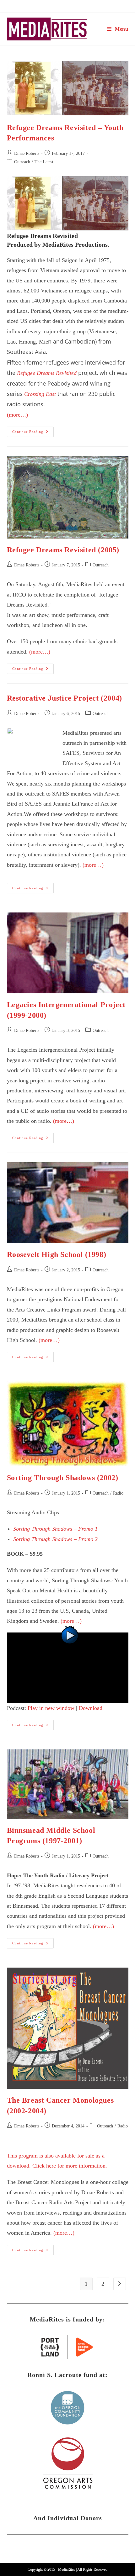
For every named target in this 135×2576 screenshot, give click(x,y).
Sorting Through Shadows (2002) (63, 1478)
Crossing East (40, 394)
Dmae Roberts (27, 153)
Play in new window (51, 1708)
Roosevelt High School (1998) (57, 1254)
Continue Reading (33, 433)
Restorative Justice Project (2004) (65, 698)
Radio (118, 1493)
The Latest (44, 162)
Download (91, 1708)
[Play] (68, 1667)
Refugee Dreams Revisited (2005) (63, 550)
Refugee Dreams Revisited (47, 373)
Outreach (22, 162)
